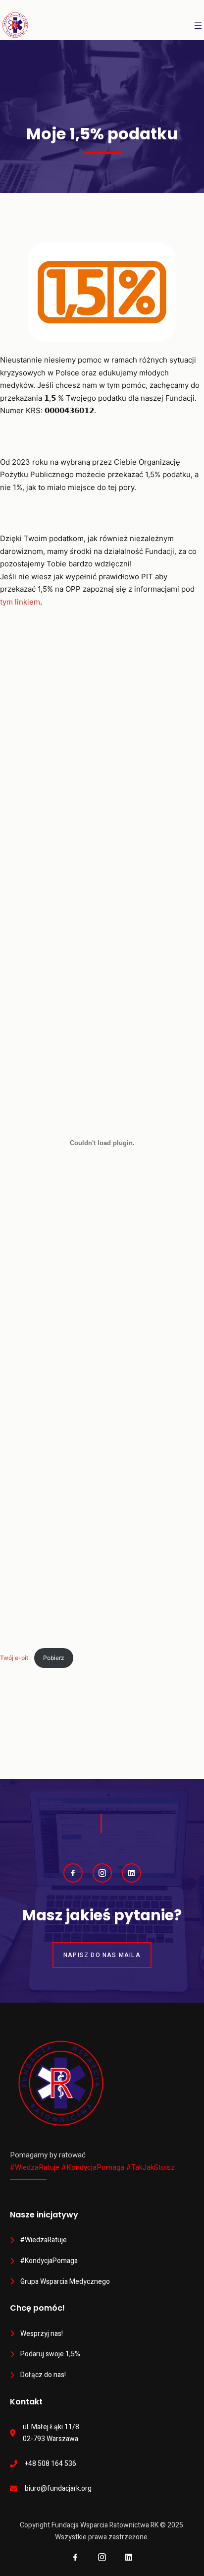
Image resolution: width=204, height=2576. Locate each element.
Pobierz (54, 1658)
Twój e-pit (15, 1658)
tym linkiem (20, 602)
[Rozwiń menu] (198, 25)
